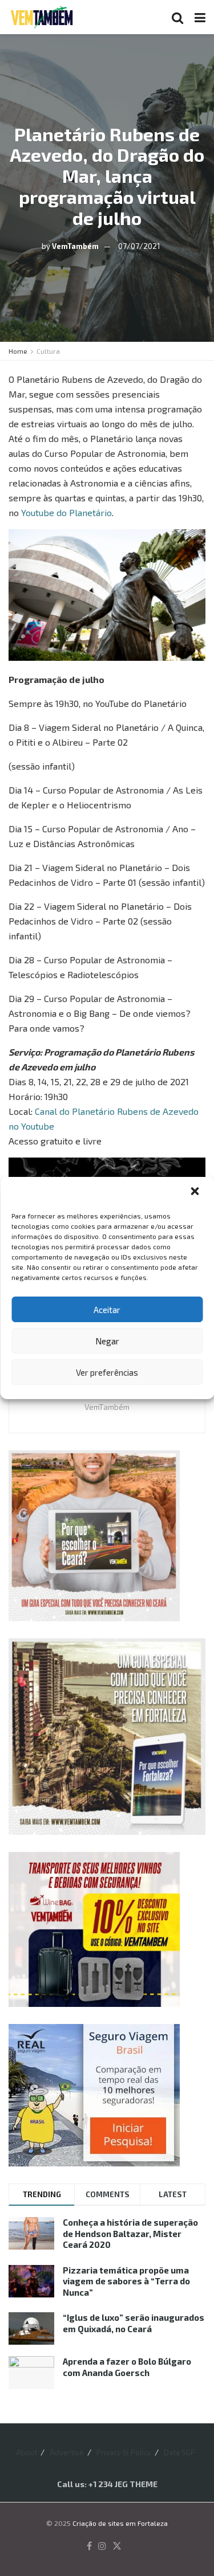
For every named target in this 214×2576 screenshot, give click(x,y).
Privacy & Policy (124, 2452)
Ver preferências (107, 1372)
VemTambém (75, 246)
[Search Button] (177, 17)
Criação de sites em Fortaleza (120, 2523)
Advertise (67, 2452)
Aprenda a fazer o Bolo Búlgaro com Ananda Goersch (127, 2367)
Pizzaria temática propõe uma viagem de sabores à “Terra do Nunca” (126, 2281)
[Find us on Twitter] (117, 2546)
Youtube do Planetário (66, 512)
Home (18, 351)
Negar (107, 1341)
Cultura (48, 351)
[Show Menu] (200, 17)
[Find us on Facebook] (89, 2546)
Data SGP (179, 2452)
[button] (196, 1192)
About (27, 2452)
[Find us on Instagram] (102, 2546)
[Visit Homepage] (42, 17)
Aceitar (107, 1310)
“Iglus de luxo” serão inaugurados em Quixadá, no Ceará (134, 2323)
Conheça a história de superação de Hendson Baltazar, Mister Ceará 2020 (130, 2233)
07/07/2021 (139, 246)
